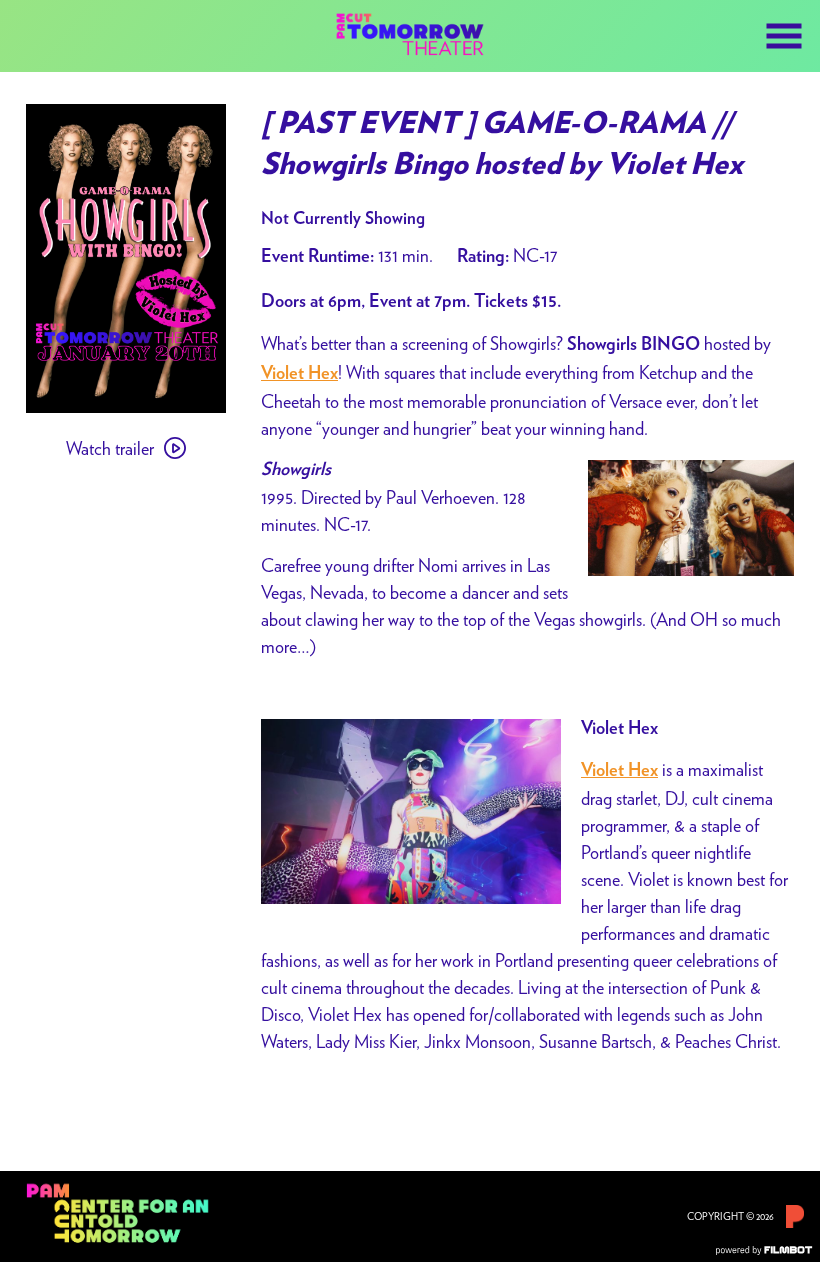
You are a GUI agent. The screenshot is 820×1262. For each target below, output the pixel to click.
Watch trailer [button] (110, 448)
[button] (784, 36)
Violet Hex (619, 771)
